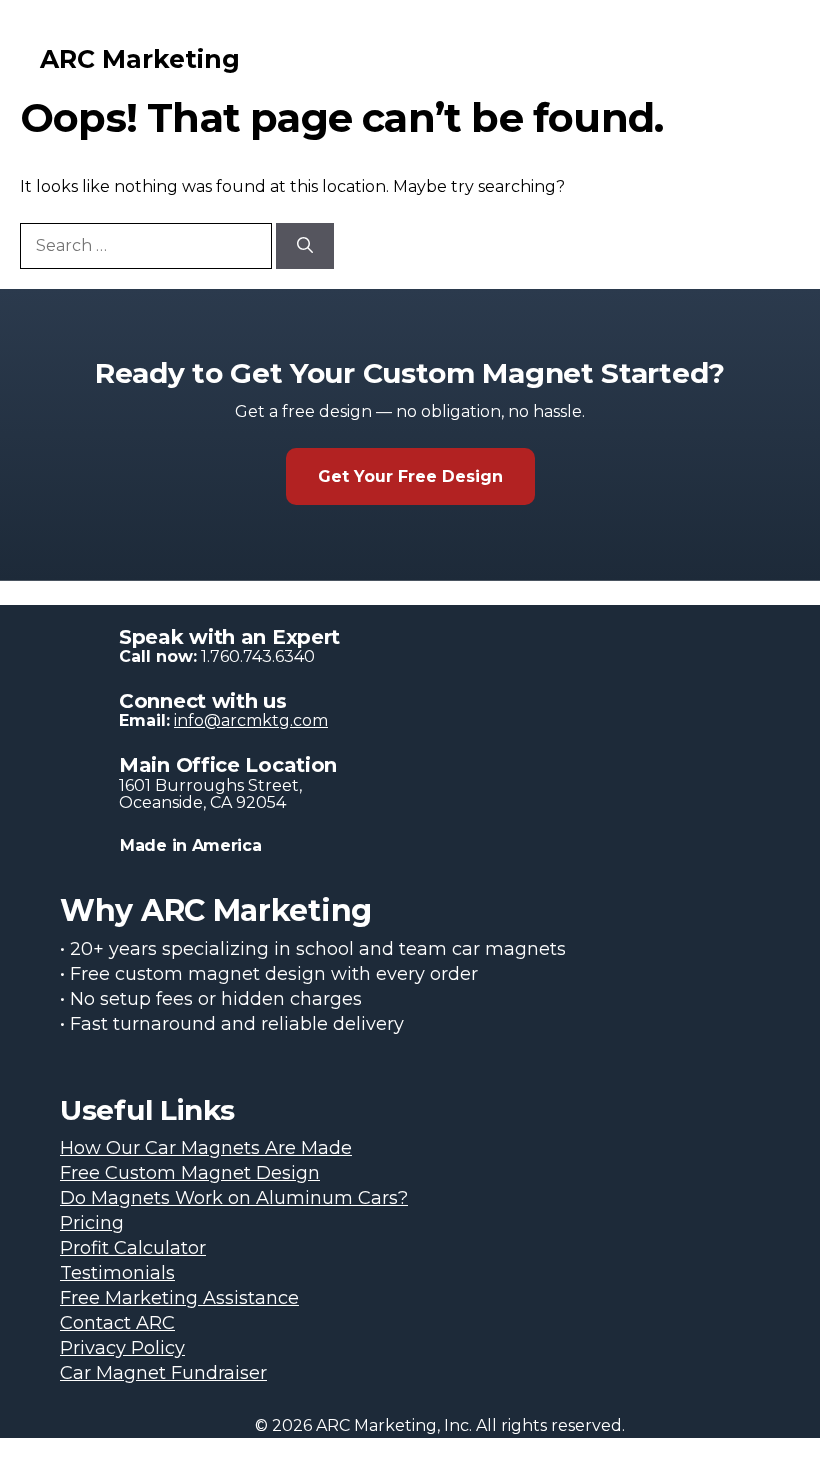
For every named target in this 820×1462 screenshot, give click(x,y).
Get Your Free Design (410, 476)
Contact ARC (117, 1323)
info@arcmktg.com (251, 720)
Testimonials (117, 1273)
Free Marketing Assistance (179, 1298)
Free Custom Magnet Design (190, 1173)
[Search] (305, 246)
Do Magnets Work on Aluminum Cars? (234, 1198)
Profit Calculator (133, 1248)
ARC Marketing (140, 59)
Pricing (92, 1223)
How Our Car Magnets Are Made (206, 1148)
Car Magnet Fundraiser (163, 1373)
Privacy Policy (122, 1348)
